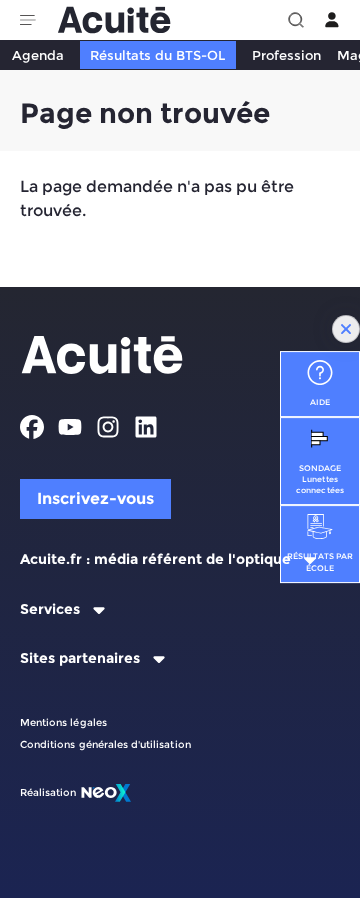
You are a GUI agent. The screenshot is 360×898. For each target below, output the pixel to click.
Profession (286, 55)
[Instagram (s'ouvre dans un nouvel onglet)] (108, 427)
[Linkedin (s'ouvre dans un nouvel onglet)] (146, 427)
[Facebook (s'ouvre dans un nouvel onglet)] (32, 427)
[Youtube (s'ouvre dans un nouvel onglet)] (70, 427)
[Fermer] (346, 329)
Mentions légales (63, 722)
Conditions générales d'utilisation (105, 744)
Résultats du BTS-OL (157, 55)
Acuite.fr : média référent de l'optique (155, 559)
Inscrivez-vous (95, 498)
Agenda (38, 55)
